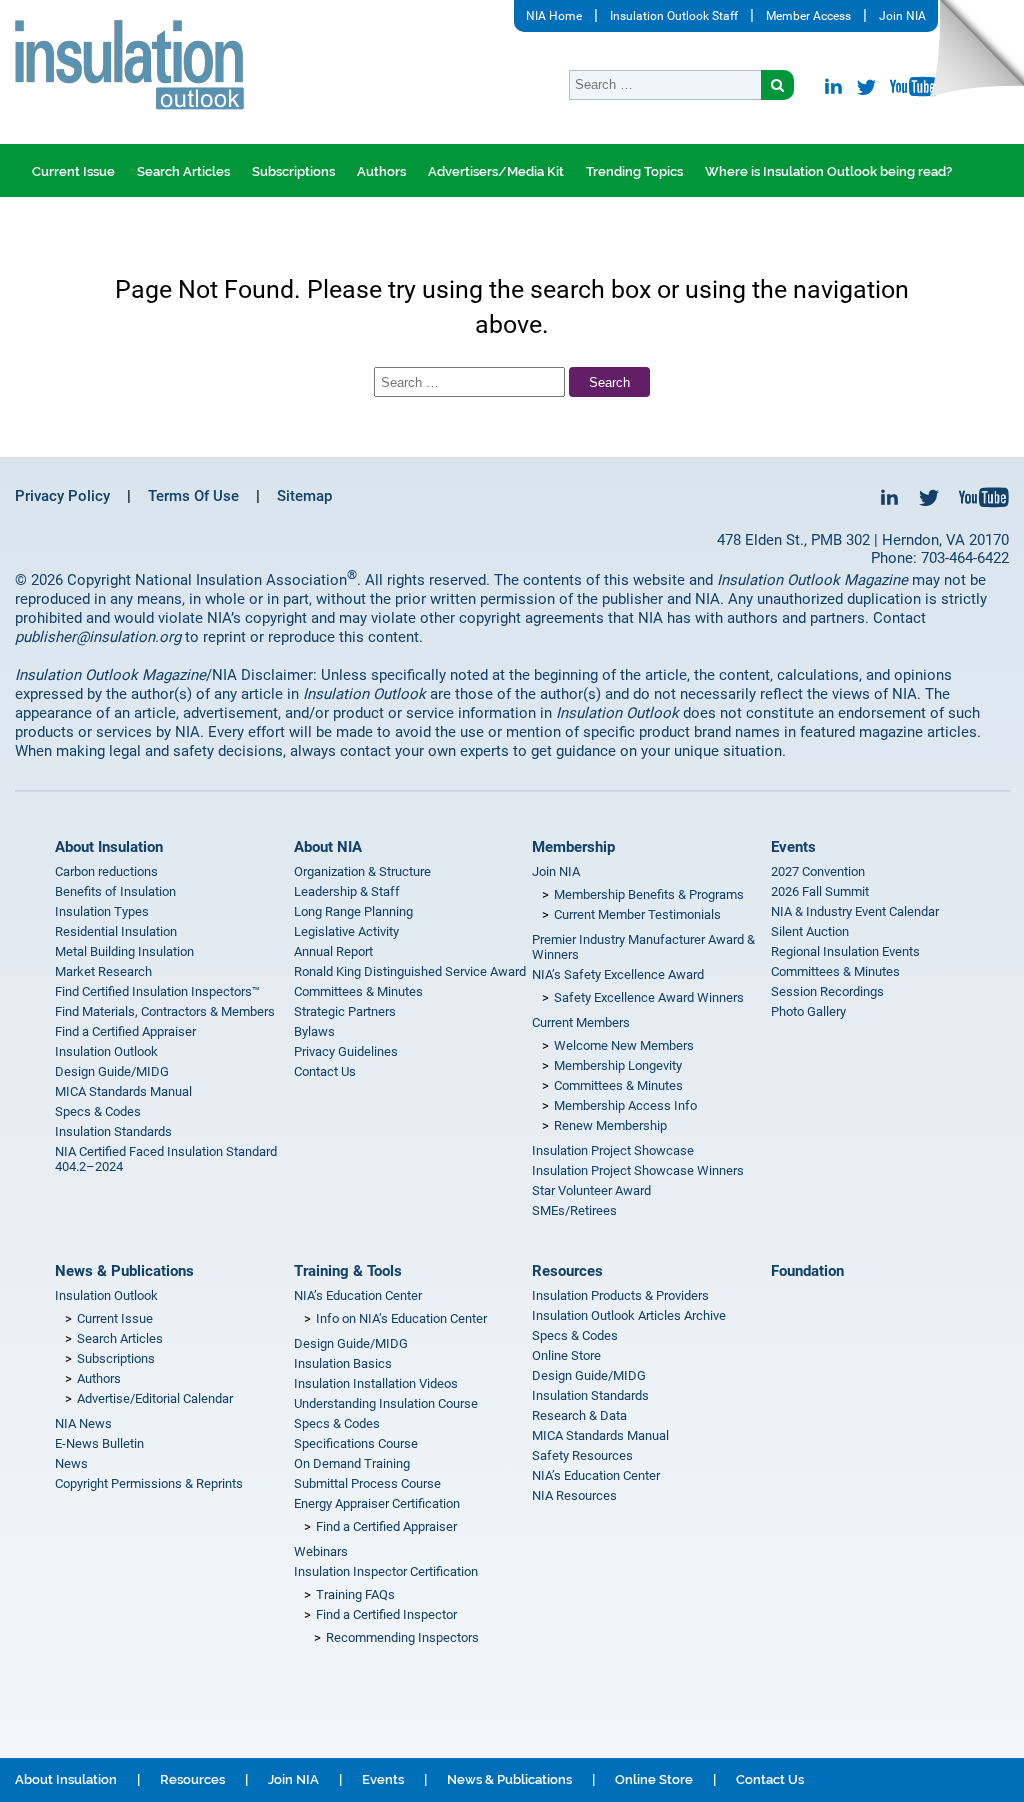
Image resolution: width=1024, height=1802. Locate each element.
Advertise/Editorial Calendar (155, 1398)
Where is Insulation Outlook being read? (828, 171)
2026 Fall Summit (820, 891)
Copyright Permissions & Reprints (149, 1483)
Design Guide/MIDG (112, 1071)
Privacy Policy (62, 496)
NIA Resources (574, 1495)
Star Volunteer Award (591, 1190)
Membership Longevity (618, 1065)
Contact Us (325, 1071)
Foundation (807, 1271)
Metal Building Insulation (124, 951)
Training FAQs (355, 1594)
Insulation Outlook (106, 1051)
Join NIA (902, 16)
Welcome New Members (624, 1045)
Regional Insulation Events (845, 951)
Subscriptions (293, 171)
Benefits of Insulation (115, 891)
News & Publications (124, 1271)
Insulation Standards (113, 1131)
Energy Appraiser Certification (377, 1503)
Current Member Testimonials (637, 914)
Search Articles (183, 171)
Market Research (103, 971)
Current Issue (73, 171)
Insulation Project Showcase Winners (638, 1170)
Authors (381, 171)
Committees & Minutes (358, 991)
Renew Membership (610, 1125)
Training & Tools (348, 1271)
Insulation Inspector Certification (386, 1571)
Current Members (581, 1022)
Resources (567, 1271)
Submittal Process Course (367, 1483)
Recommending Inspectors (402, 1637)
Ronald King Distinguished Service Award (410, 971)
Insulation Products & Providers (620, 1295)
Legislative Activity (346, 931)
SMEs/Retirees (574, 1210)
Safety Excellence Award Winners (649, 997)
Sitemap (304, 496)
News (71, 1463)
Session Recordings (827, 991)
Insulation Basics (343, 1363)
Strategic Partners (345, 1011)
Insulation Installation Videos (376, 1383)
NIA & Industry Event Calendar (855, 911)
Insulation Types (102, 911)
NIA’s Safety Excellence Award (618, 974)
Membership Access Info (625, 1105)
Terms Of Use (193, 496)
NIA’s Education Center (358, 1295)
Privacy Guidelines (346, 1051)
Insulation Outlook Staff (674, 16)
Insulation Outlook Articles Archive (629, 1315)
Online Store (566, 1355)
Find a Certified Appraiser (125, 1031)
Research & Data (579, 1415)
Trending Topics (634, 171)
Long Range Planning (353, 911)
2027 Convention (818, 871)
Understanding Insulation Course (386, 1403)
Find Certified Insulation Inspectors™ (157, 991)
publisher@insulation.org (98, 637)
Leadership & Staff (347, 891)
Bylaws (314, 1031)
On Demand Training (352, 1463)
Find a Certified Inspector (386, 1614)
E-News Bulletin (99, 1443)
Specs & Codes (98, 1111)
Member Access (808, 16)
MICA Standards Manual (123, 1091)
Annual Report (333, 951)
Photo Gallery (808, 1011)
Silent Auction (810, 931)
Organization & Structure (362, 871)
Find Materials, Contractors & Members (165, 1011)
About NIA (328, 847)
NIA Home (554, 16)
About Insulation (109, 847)
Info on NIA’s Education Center (401, 1318)
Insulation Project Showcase (613, 1150)
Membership (573, 847)
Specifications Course (356, 1443)
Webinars (321, 1551)
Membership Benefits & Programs (649, 894)
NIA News (83, 1423)
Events (793, 847)
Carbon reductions (106, 871)
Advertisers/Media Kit (496, 171)
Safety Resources (582, 1455)
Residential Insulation (116, 931)
